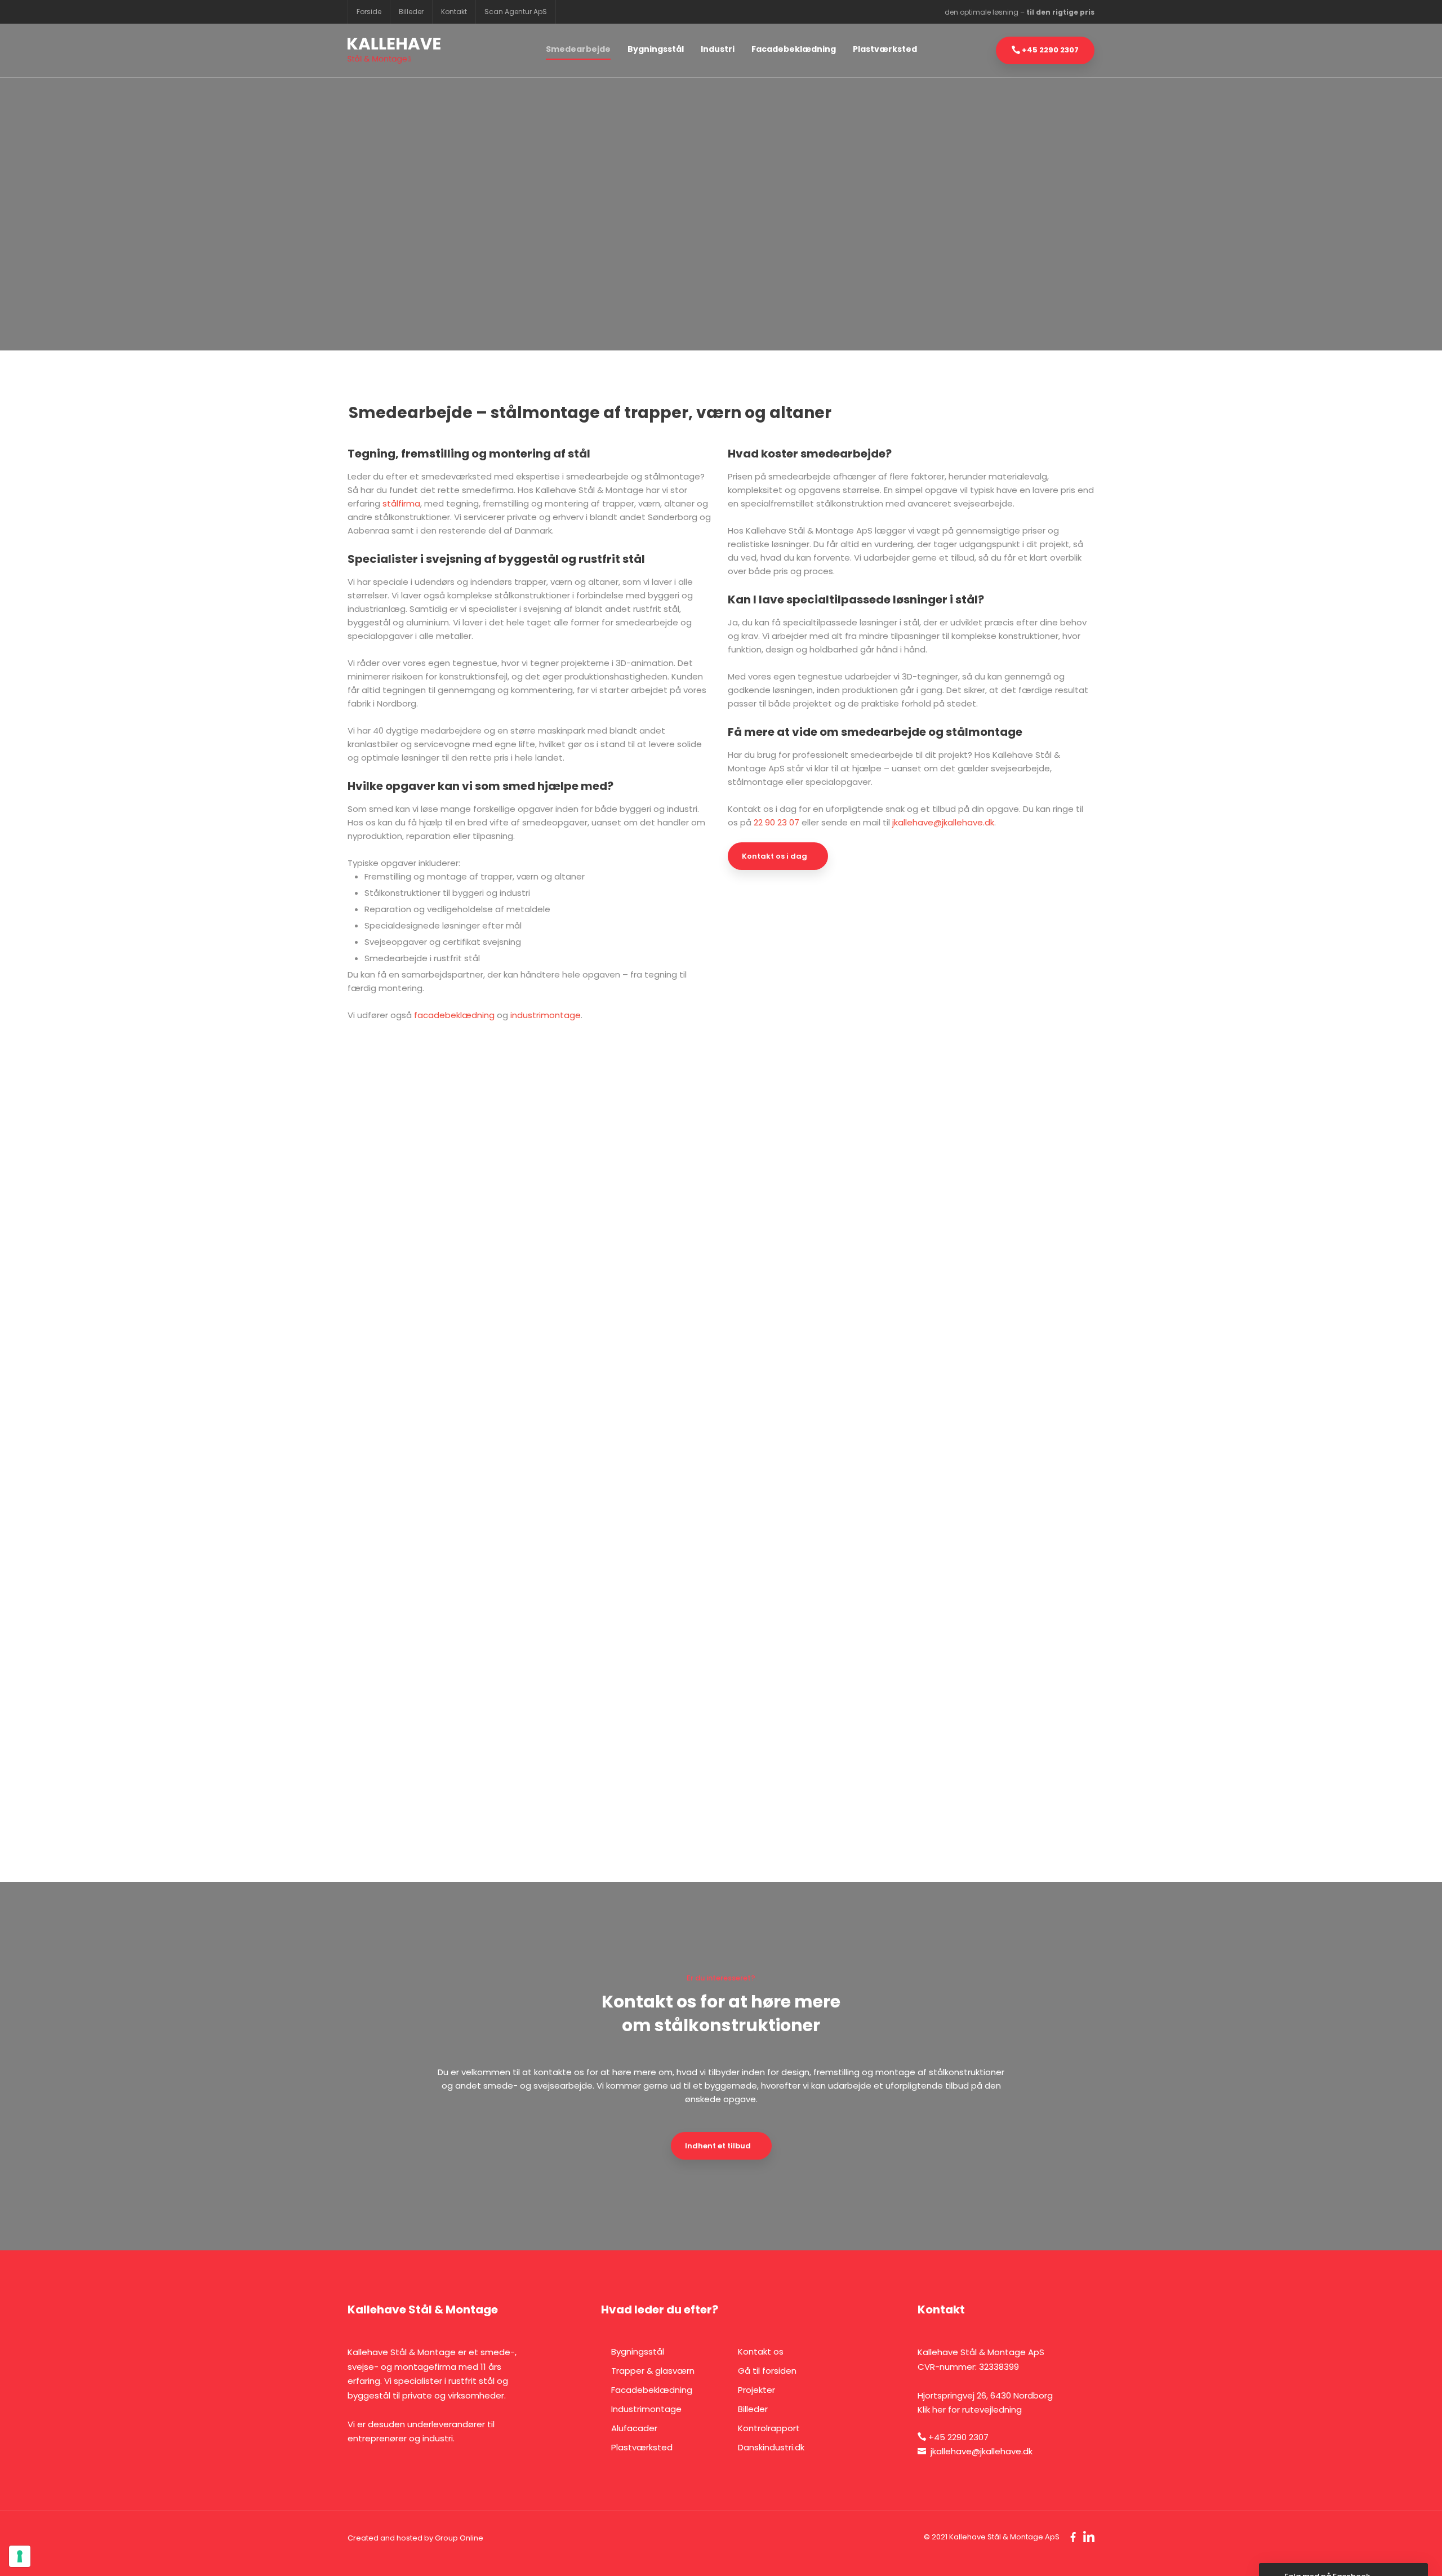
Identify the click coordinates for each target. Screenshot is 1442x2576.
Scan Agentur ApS (516, 12)
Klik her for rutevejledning (970, 2410)
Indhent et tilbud (718, 2146)
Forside (369, 12)
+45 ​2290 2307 (958, 2437)
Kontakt (454, 12)
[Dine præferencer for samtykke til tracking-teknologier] (20, 2556)
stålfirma (401, 503)
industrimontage (546, 1015)
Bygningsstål (656, 49)
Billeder (411, 12)
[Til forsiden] (394, 51)
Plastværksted (885, 49)
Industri (718, 49)
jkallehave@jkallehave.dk (943, 822)
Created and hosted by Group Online (415, 2538)
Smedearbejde (578, 49)
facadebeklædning (454, 1015)
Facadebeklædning (794, 49)
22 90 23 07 (776, 822)
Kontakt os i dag (775, 856)
